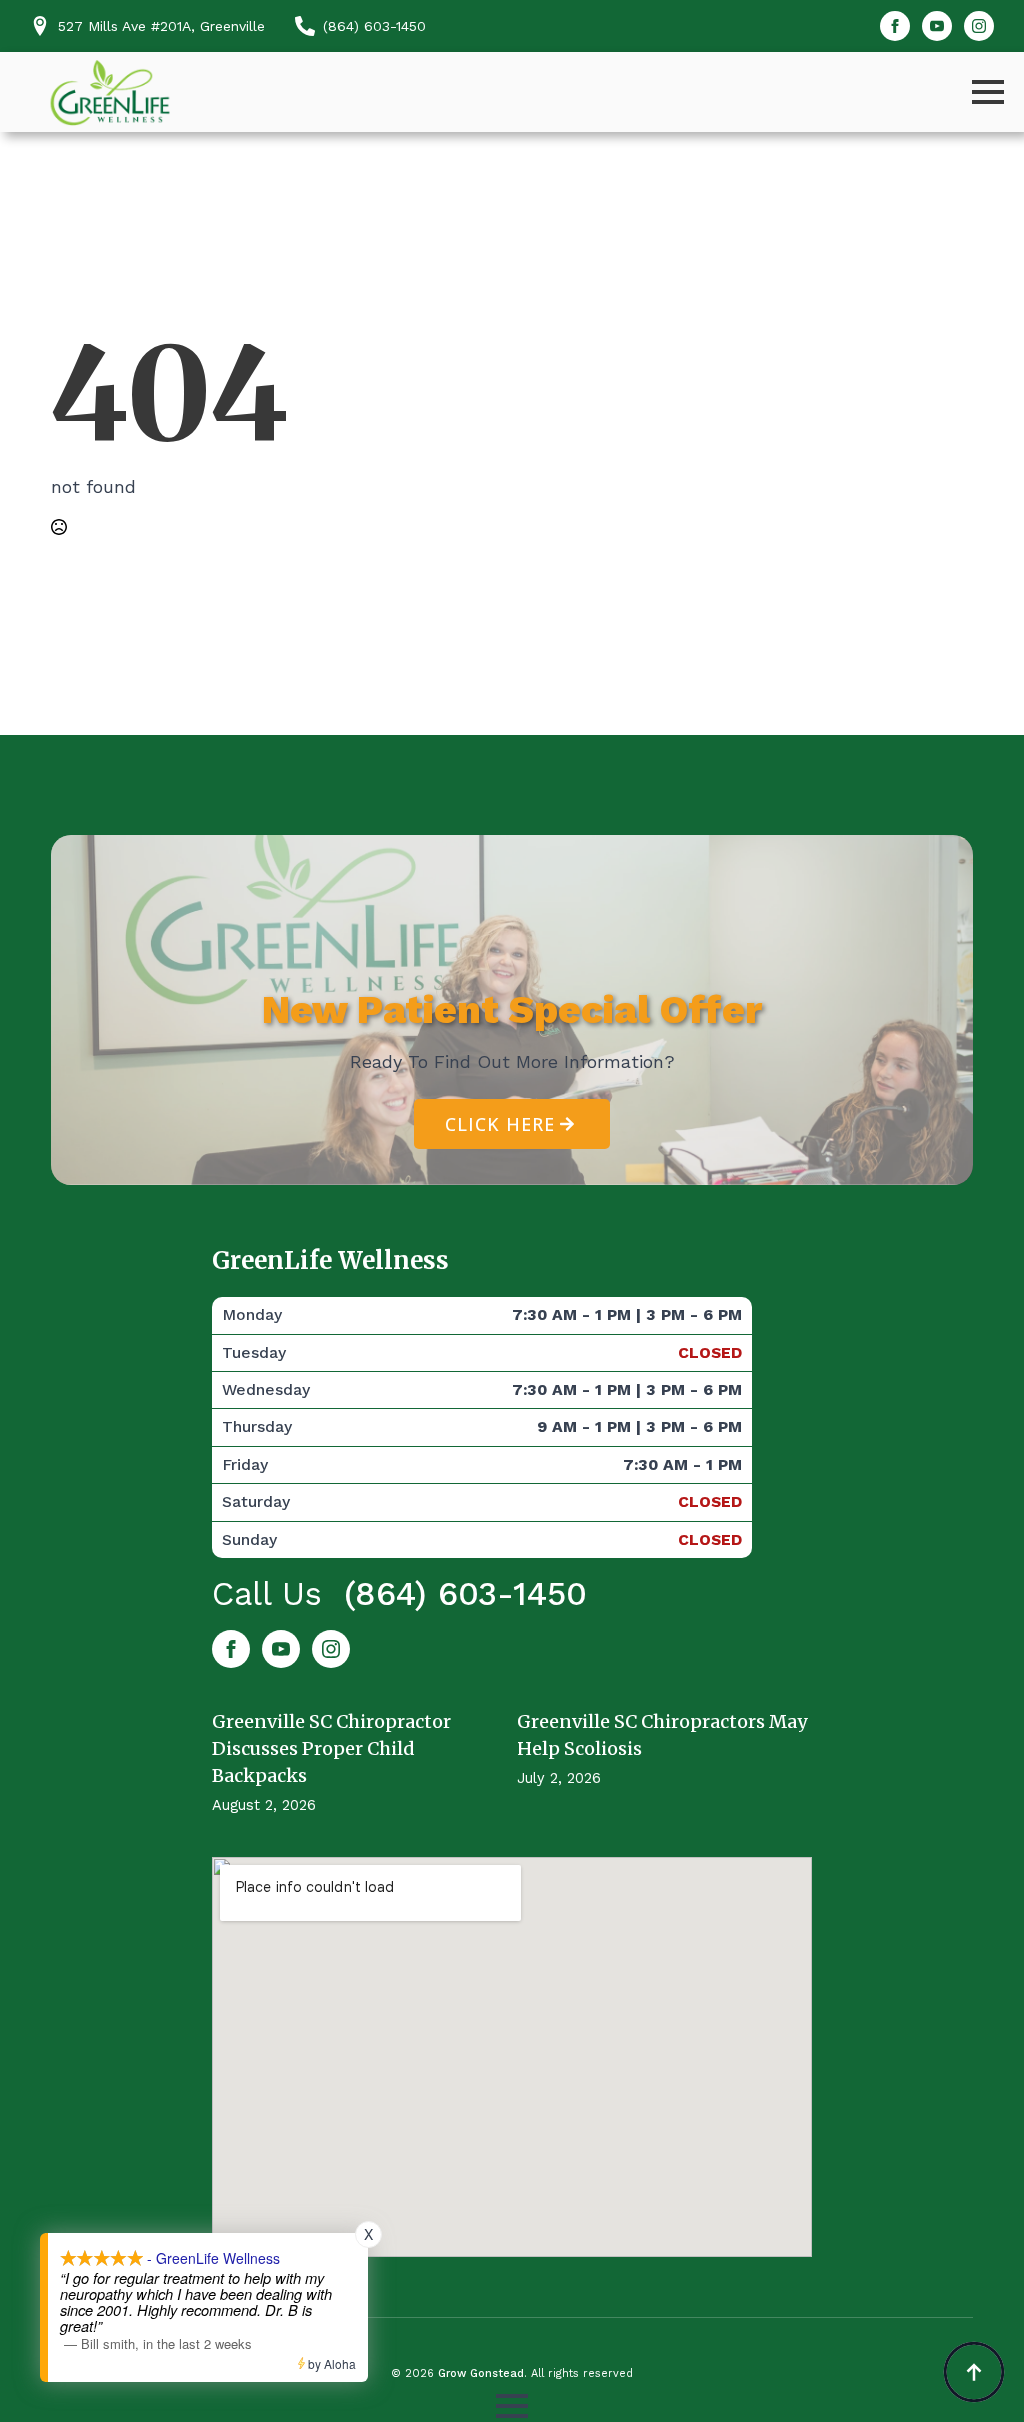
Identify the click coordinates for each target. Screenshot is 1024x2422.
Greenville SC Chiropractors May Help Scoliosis (662, 1735)
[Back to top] (974, 2372)
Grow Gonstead (481, 2373)
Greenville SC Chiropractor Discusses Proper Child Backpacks (331, 1748)
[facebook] (895, 26)
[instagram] (979, 26)
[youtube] (937, 26)
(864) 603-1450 (465, 1593)
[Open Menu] (988, 92)
